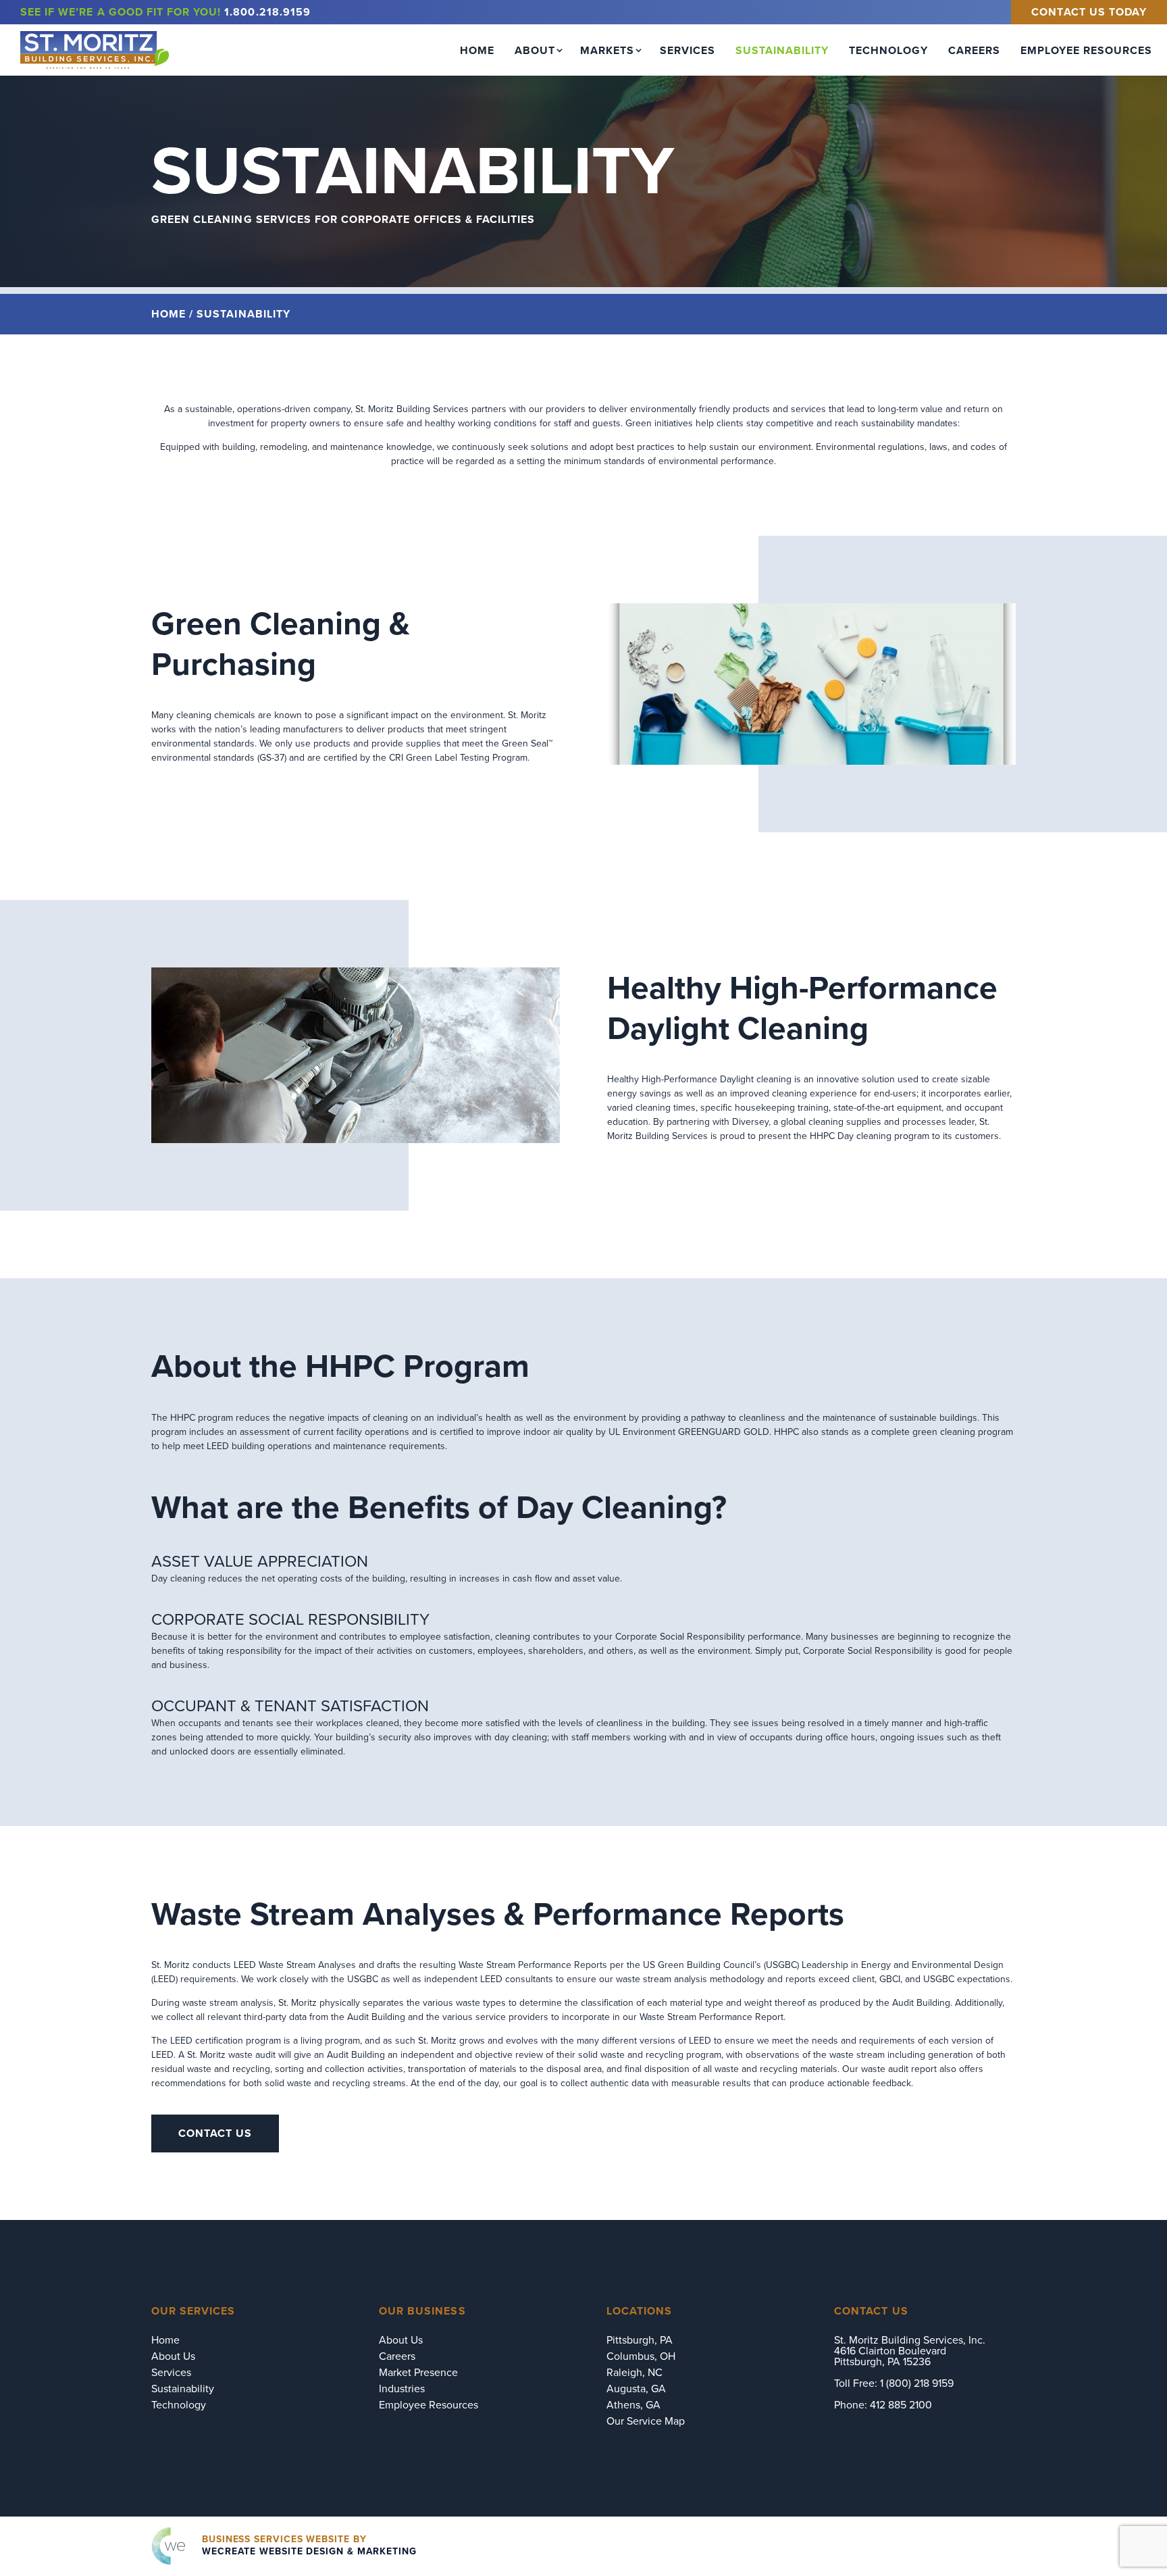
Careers (974, 50)
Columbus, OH (641, 2356)
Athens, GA (633, 2405)
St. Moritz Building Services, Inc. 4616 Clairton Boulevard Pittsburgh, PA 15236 (910, 2351)
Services (688, 50)
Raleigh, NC (634, 2372)
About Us (173, 2356)
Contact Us (215, 2133)
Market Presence (418, 2372)
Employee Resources (1086, 50)
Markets (607, 50)
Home (477, 50)
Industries (402, 2389)
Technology (888, 50)
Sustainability (782, 50)
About (535, 50)
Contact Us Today (1089, 12)
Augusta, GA (636, 2389)
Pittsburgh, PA (640, 2340)
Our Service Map (646, 2421)
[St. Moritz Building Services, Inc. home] (95, 50)
